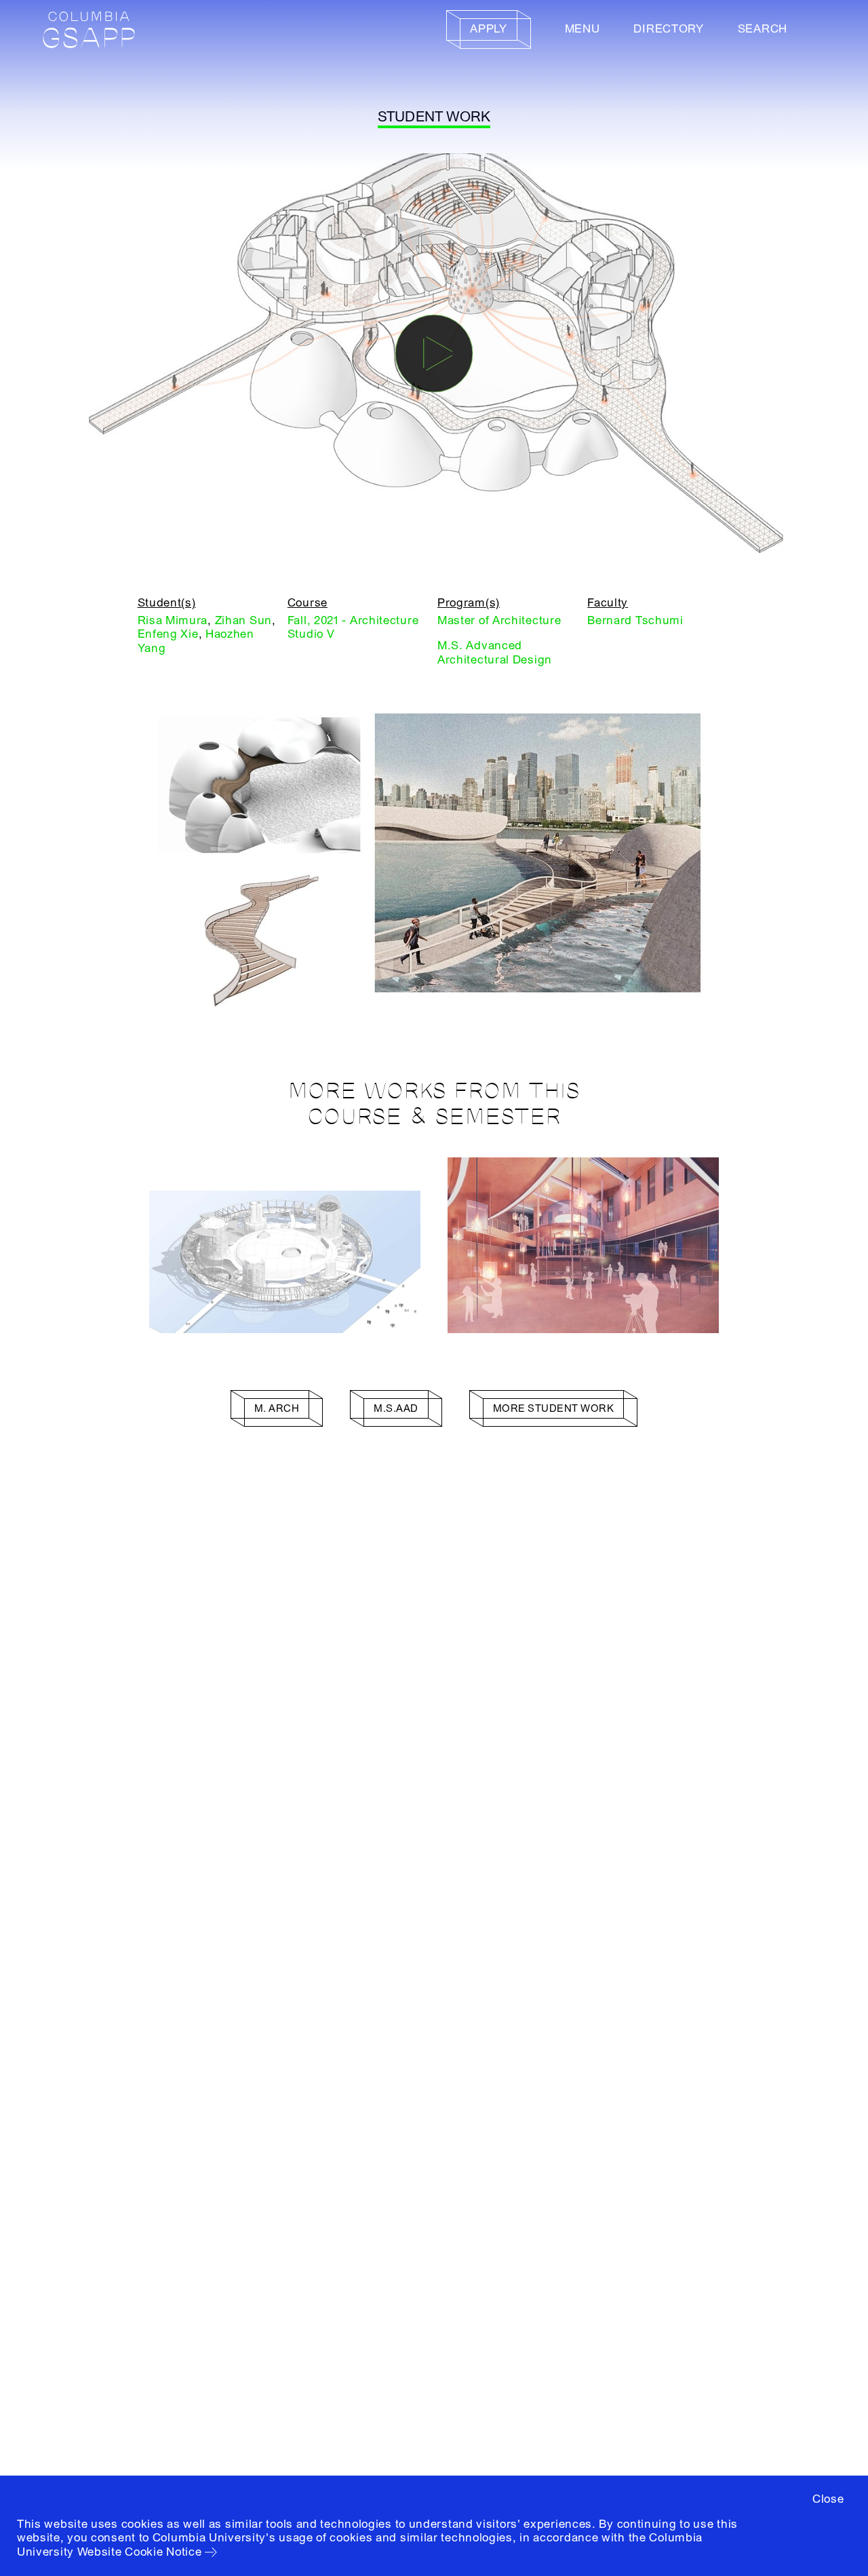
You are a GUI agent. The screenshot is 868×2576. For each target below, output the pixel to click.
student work (434, 117)
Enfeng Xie (168, 634)
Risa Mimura (173, 620)
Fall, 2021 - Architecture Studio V (353, 627)
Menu (583, 29)
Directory (668, 29)
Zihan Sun (243, 620)
